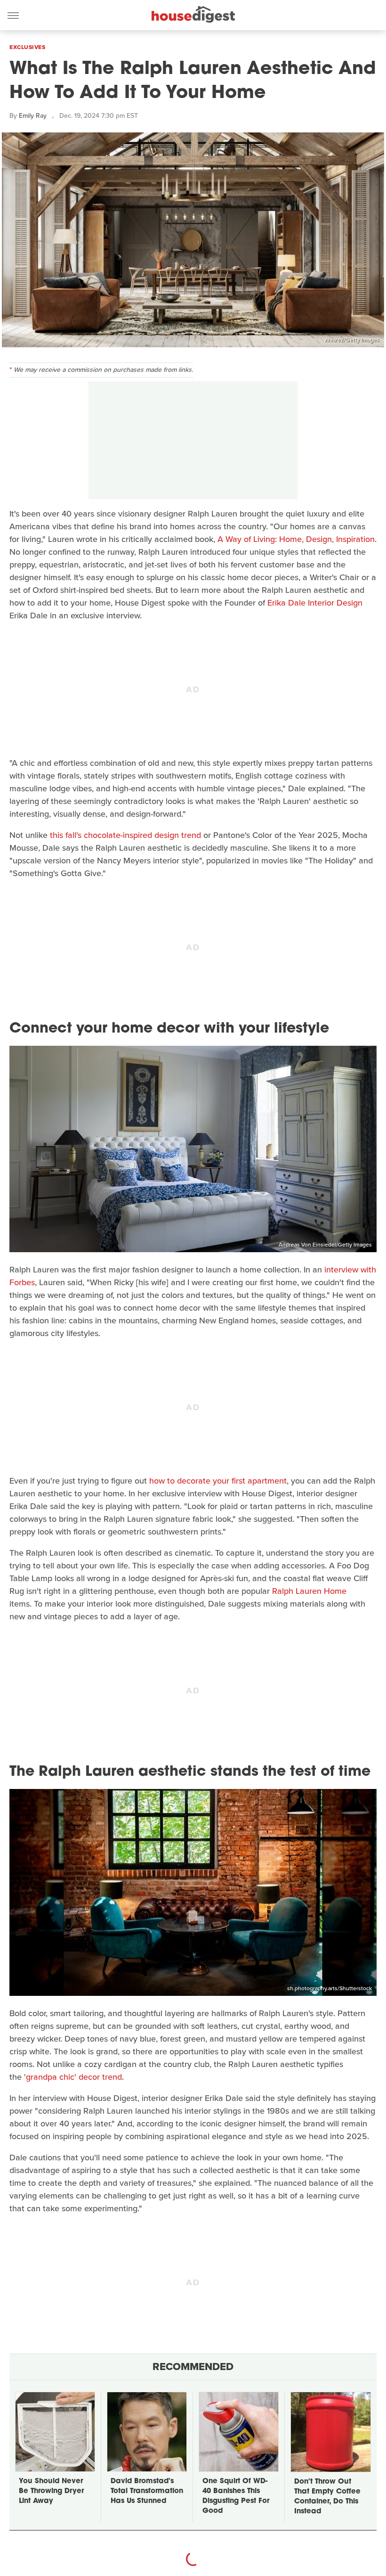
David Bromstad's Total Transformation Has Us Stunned (147, 2491)
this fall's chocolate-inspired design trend (125, 835)
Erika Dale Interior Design (315, 603)
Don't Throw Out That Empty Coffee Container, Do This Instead (327, 2497)
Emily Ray (33, 116)
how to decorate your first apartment (218, 1481)
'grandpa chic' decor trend (73, 2077)
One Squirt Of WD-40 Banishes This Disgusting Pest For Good (236, 2496)
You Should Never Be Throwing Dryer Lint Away (51, 2491)
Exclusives (27, 47)
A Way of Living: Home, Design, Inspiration (296, 539)
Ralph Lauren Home (309, 1591)
